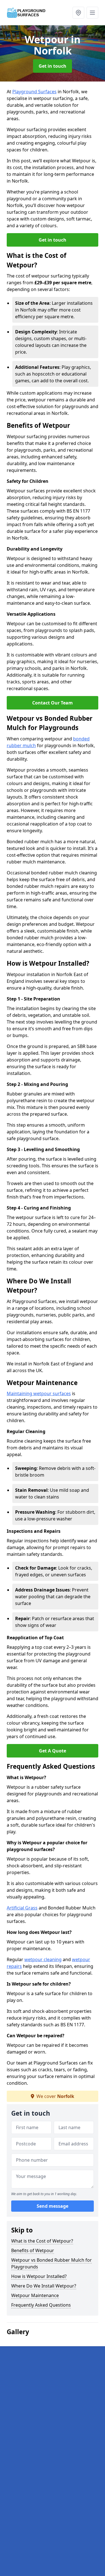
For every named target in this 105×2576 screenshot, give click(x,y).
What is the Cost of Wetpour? (42, 2241)
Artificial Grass (22, 1908)
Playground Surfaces (34, 92)
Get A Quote (53, 1751)
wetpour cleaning (43, 1959)
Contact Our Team (53, 703)
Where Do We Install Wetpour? (44, 2286)
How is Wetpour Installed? (39, 2276)
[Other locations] (78, 13)
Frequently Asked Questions (41, 2305)
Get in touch (53, 66)
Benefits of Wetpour (33, 2250)
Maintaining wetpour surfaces (39, 1393)
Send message (53, 2206)
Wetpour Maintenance (35, 2295)
